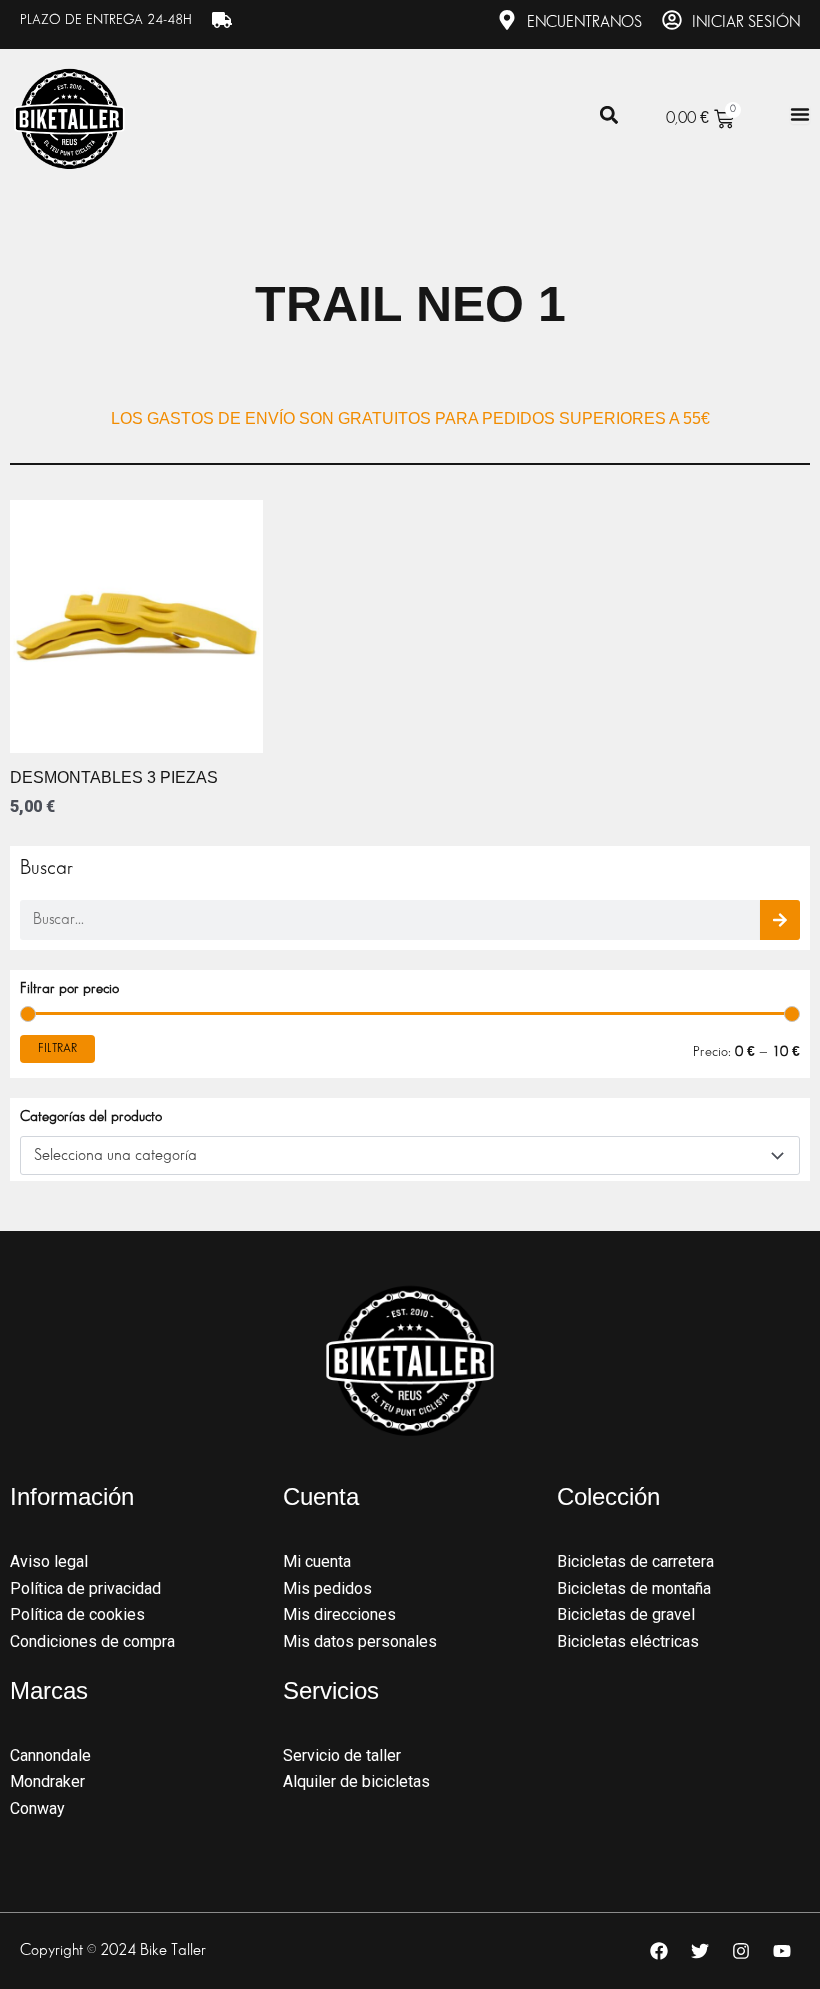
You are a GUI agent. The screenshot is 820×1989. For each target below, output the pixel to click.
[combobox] (410, 1156)
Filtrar (57, 1048)
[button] (608, 115)
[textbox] (400, 1156)
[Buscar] (780, 920)
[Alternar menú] (800, 114)
